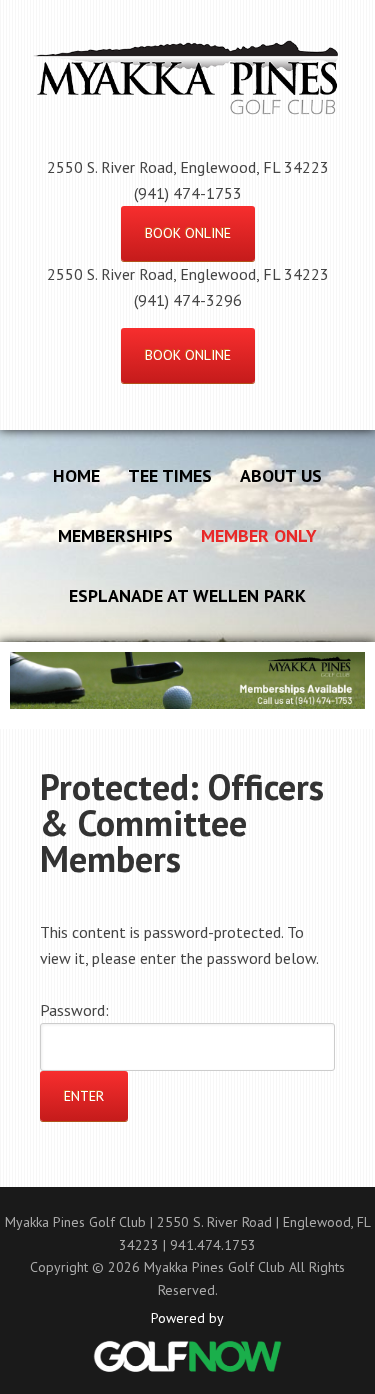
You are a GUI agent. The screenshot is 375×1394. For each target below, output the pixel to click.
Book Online (188, 233)
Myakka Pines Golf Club (187, 104)
